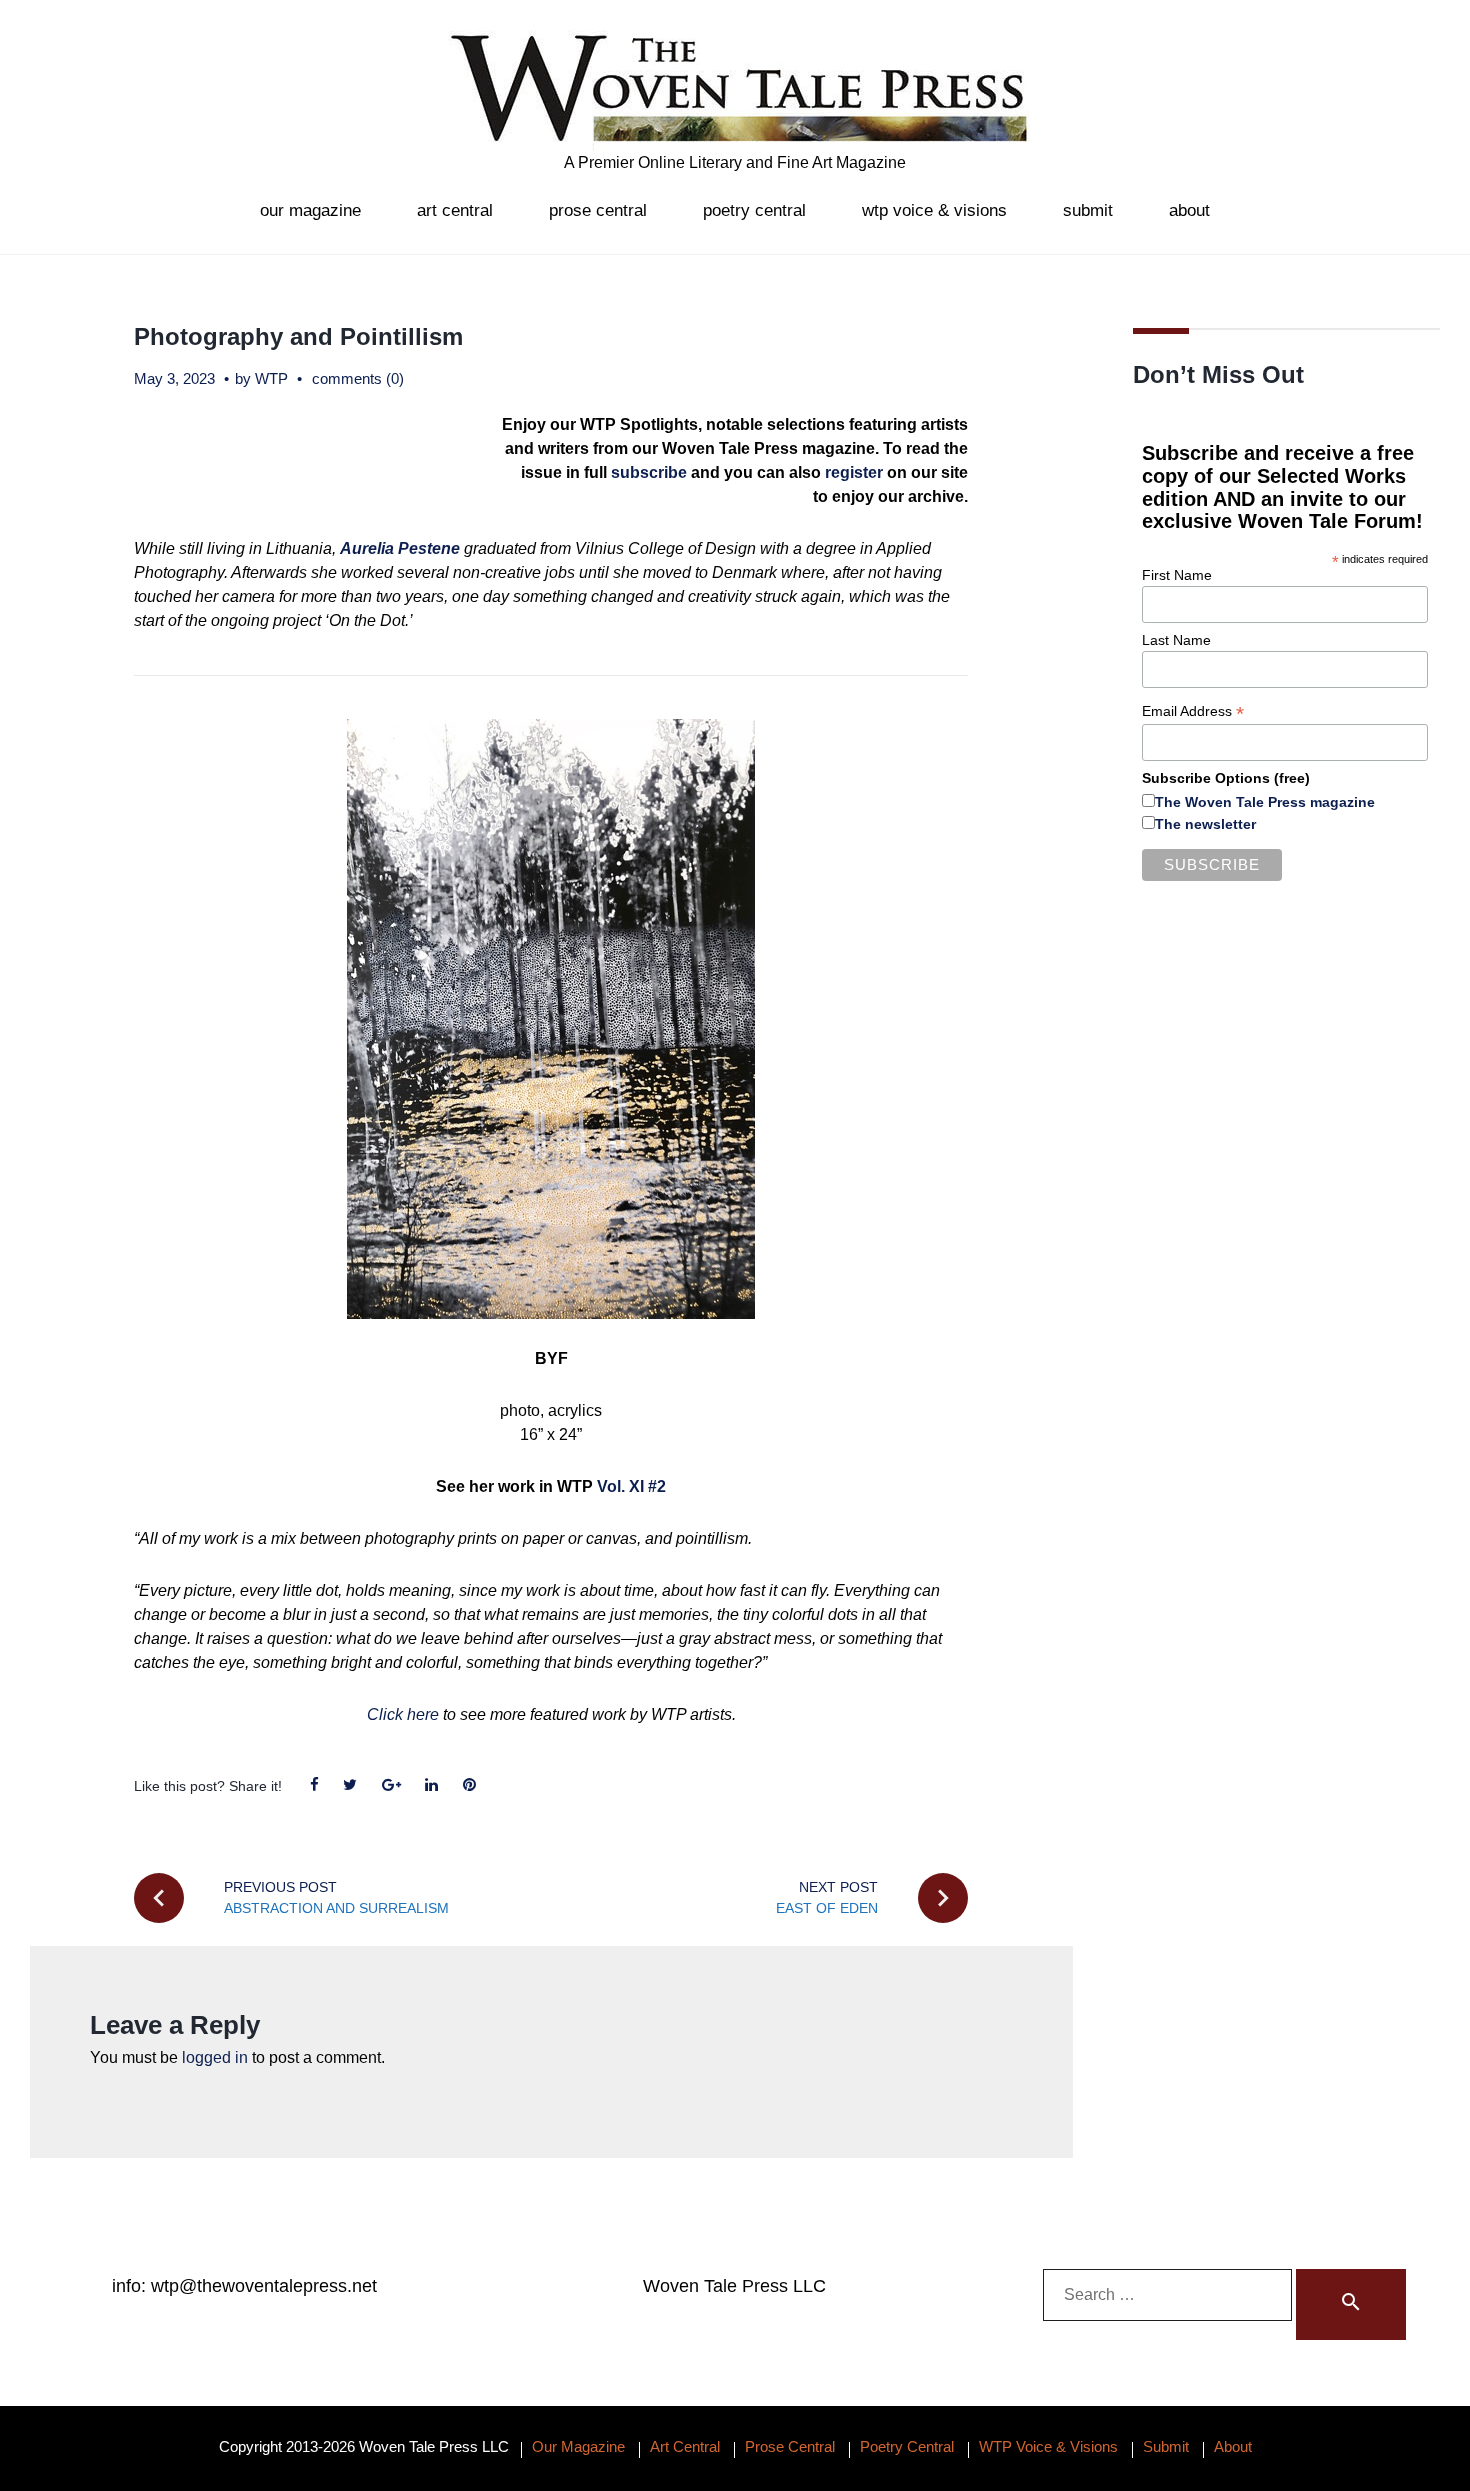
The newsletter (1205, 824)
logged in (215, 2057)
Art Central (455, 210)
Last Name (1176, 640)
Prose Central (598, 210)
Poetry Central (754, 210)
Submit (1088, 210)
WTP (271, 378)
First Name (1177, 575)
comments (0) (358, 378)
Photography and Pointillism (298, 336)
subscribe (649, 472)
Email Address (1193, 711)
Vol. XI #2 (631, 1486)
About (1189, 210)
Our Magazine (310, 210)
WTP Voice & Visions (934, 210)
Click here (403, 1714)
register (854, 472)
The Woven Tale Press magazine (1265, 802)
